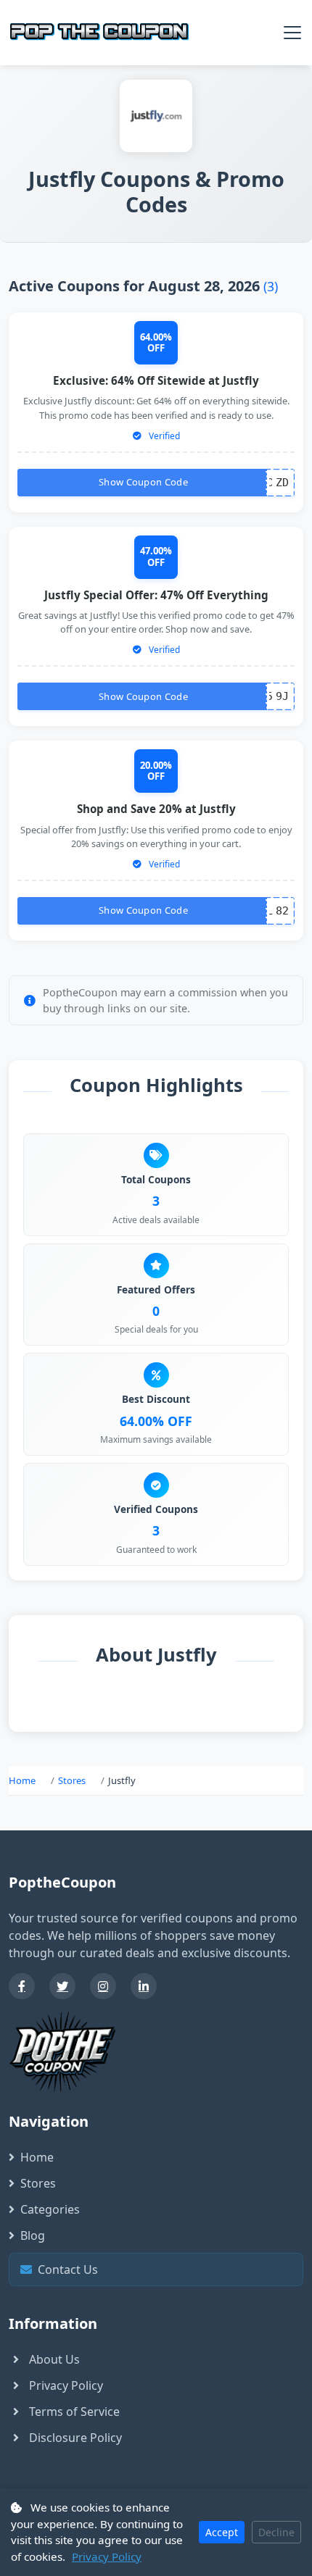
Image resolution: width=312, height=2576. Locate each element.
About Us (54, 2359)
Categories (50, 2209)
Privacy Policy (66, 2385)
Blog (33, 2235)
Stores (72, 1780)
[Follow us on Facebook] (22, 1986)
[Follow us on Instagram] (103, 1986)
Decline (276, 2532)
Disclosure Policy (75, 2438)
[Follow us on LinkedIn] (144, 1986)
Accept (222, 2532)
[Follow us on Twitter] (62, 1986)
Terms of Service (74, 2412)
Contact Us (160, 2269)
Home (22, 1780)
